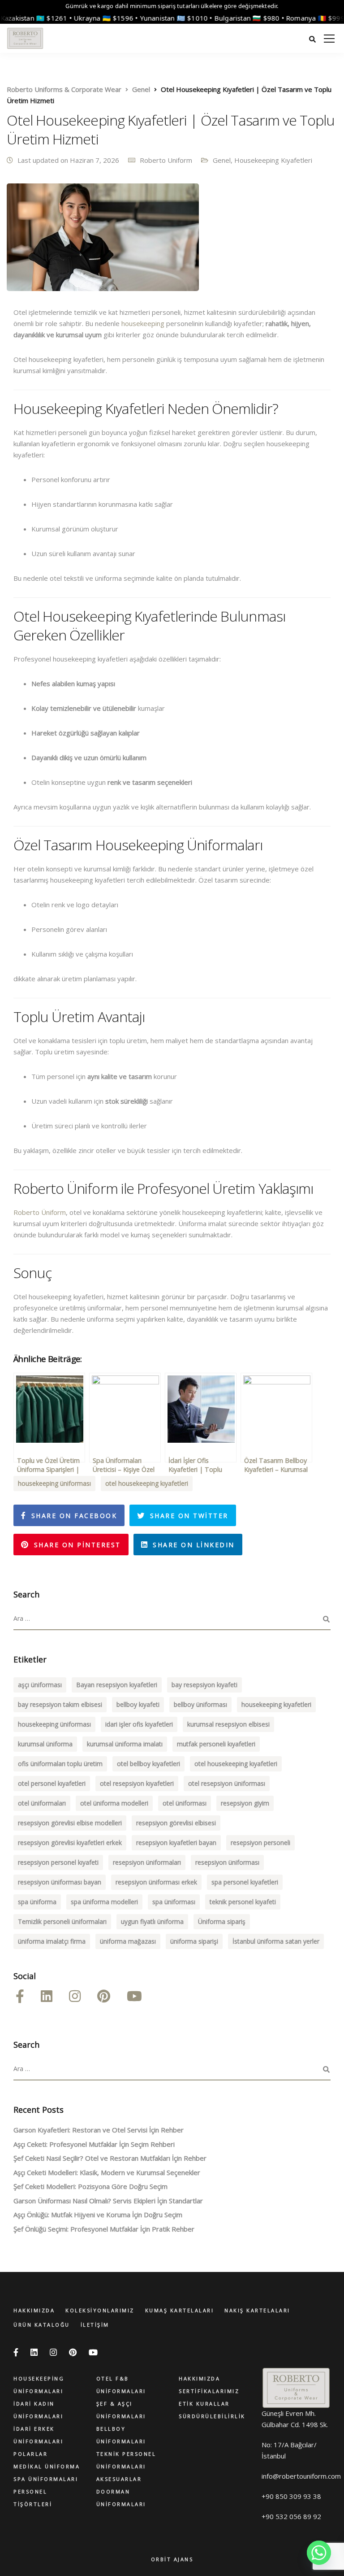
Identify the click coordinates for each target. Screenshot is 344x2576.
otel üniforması (185, 1803)
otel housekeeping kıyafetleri (147, 1483)
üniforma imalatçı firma (52, 1941)
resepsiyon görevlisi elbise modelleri (70, 1823)
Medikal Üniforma (47, 2466)
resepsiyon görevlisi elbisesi (176, 1823)
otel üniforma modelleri (114, 1803)
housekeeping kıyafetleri (276, 1704)
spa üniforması (174, 1902)
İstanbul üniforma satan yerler (276, 1941)
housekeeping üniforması (54, 1483)
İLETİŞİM (95, 2325)
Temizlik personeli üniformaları (62, 1921)
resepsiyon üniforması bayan (60, 1882)
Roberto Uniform (166, 160)
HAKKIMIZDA (34, 2310)
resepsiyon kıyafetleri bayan (176, 1843)
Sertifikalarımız (209, 2391)
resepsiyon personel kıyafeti (58, 1862)
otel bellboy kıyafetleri (148, 1764)
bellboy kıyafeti (138, 1704)
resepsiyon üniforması (227, 1862)
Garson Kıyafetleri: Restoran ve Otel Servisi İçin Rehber (99, 2130)
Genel (222, 160)
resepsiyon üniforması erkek (156, 1882)
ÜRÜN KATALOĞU (42, 2325)
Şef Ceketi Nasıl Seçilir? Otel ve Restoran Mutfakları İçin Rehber (110, 2158)
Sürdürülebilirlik (212, 2416)
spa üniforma (37, 1902)
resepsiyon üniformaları (147, 1862)
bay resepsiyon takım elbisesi (60, 1704)
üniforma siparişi (194, 1941)
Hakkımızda (199, 2378)
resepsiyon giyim (245, 1803)
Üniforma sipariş (222, 1921)
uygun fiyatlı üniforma (152, 1921)
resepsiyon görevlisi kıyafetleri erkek (70, 1843)
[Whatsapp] (319, 2553)
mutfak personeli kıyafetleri (216, 1744)
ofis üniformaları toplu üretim (60, 1764)
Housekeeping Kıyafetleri (273, 160)
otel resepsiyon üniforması (227, 1783)
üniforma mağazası (128, 1941)
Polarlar (30, 2454)
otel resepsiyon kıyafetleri (137, 1783)
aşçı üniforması (40, 1685)
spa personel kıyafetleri (245, 1882)
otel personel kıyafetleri (52, 1783)
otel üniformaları (42, 1803)
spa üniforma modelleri (104, 1902)
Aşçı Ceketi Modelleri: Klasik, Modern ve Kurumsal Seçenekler (107, 2172)
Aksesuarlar (119, 2479)
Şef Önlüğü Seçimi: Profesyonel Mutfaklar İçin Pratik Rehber (104, 2229)
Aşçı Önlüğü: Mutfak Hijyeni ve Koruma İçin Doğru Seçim (98, 2215)
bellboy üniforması (200, 1704)
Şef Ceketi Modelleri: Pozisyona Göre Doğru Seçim (90, 2186)
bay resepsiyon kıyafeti (204, 1685)
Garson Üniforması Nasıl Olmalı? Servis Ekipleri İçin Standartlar (108, 2201)
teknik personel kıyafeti (243, 1902)
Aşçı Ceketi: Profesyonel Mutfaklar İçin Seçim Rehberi (94, 2144)
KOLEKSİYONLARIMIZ (100, 2310)
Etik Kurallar (204, 2404)
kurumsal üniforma (45, 1744)
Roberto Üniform (40, 1212)
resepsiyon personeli (260, 1843)
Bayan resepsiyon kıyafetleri (117, 1685)
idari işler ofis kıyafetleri (139, 1724)
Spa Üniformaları (46, 2479)
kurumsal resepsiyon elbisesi (228, 1724)
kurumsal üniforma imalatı (125, 1744)
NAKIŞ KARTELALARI (257, 2310)
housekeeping (143, 323)
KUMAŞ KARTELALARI (180, 2310)
